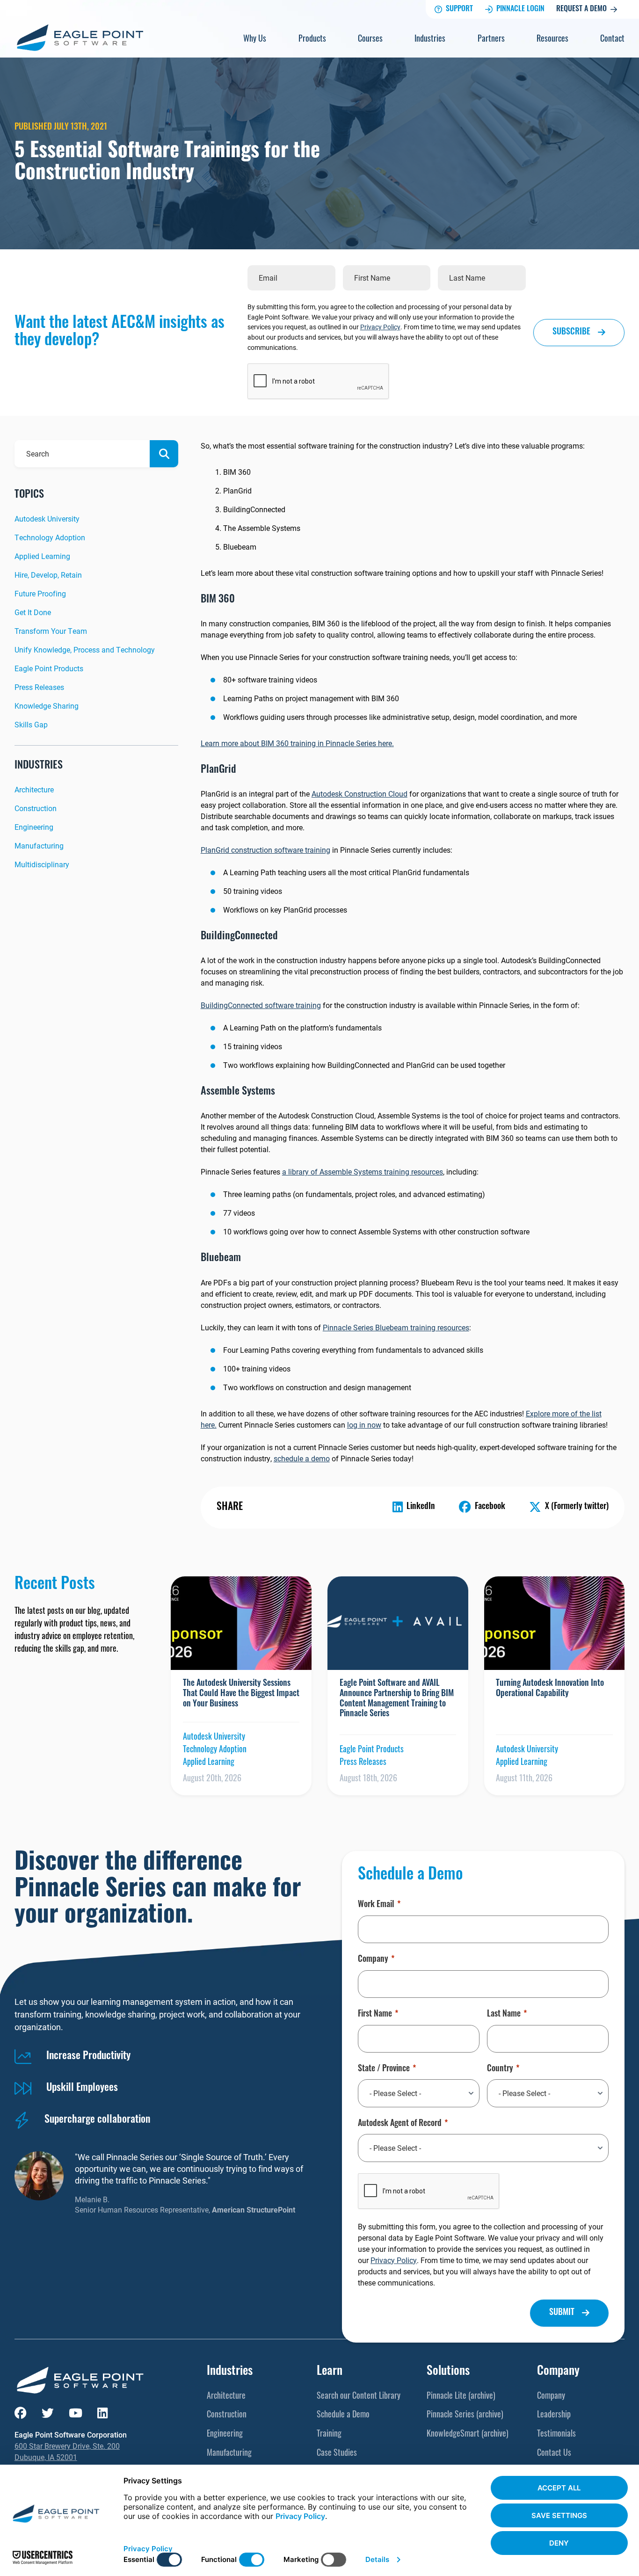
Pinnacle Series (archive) (465, 2416)
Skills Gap (31, 724)
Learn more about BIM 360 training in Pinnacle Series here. (297, 743)
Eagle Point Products (49, 668)
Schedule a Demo (343, 2416)
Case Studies (337, 2454)
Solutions (448, 2372)
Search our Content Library (359, 2397)
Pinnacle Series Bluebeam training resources (396, 1327)
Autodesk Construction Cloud (359, 794)
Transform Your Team (51, 631)
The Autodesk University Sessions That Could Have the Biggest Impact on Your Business (241, 1694)
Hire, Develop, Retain (48, 575)
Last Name (504, 2015)
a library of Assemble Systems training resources (363, 1172)
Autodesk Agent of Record (400, 2124)
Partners (491, 40)
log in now (364, 1425)
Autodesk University (47, 519)
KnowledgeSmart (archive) (468, 2435)
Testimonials (556, 2435)
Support (459, 9)
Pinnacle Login (520, 9)
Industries (430, 40)
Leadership (554, 2416)
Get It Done (33, 612)
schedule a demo (302, 1458)
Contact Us (554, 2454)
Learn (330, 2372)
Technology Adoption (50, 537)
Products (312, 40)
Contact (612, 40)
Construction (36, 808)
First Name (375, 2015)
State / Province (384, 2069)
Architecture (34, 789)
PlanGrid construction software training (265, 850)
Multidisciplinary (42, 864)
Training (329, 2435)
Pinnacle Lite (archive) (461, 2397)
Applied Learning (42, 556)
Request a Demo (581, 9)
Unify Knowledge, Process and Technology (85, 649)
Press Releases (39, 687)
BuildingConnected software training (261, 1005)
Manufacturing (39, 845)
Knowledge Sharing (47, 706)
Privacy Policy (380, 327)
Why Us (255, 40)
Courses (370, 40)
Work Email (376, 1905)
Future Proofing (40, 593)
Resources (552, 40)
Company (373, 1960)
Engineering (34, 827)
